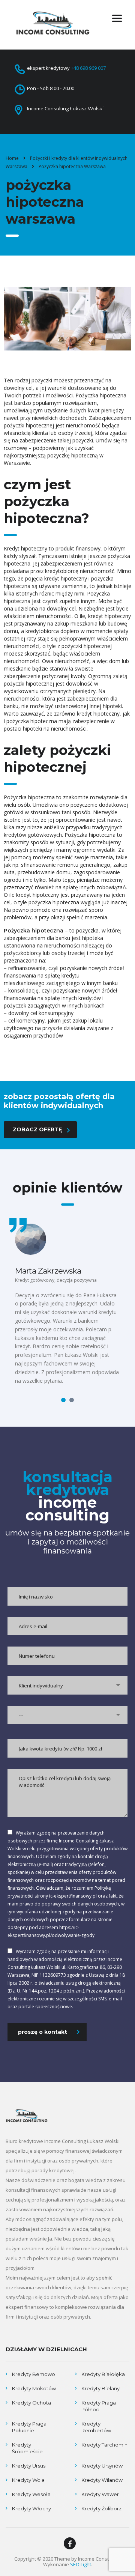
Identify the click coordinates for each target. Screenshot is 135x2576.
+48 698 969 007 (88, 68)
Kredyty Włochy (31, 2508)
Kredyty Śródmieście (27, 2448)
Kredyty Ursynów (102, 2466)
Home (12, 158)
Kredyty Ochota (31, 2403)
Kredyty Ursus (29, 2466)
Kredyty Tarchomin (104, 2445)
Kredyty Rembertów (96, 2427)
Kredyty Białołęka (103, 2374)
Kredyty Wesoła (31, 2494)
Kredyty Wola (28, 2480)
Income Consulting (99, 2559)
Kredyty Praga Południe (29, 2427)
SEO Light (81, 2564)
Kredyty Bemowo (34, 2374)
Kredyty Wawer (100, 2494)
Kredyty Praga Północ (99, 2406)
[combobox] (67, 1685)
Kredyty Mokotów (34, 2388)
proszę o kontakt (43, 2032)
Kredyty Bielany (100, 2388)
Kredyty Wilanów (102, 2480)
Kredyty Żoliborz (101, 2508)
